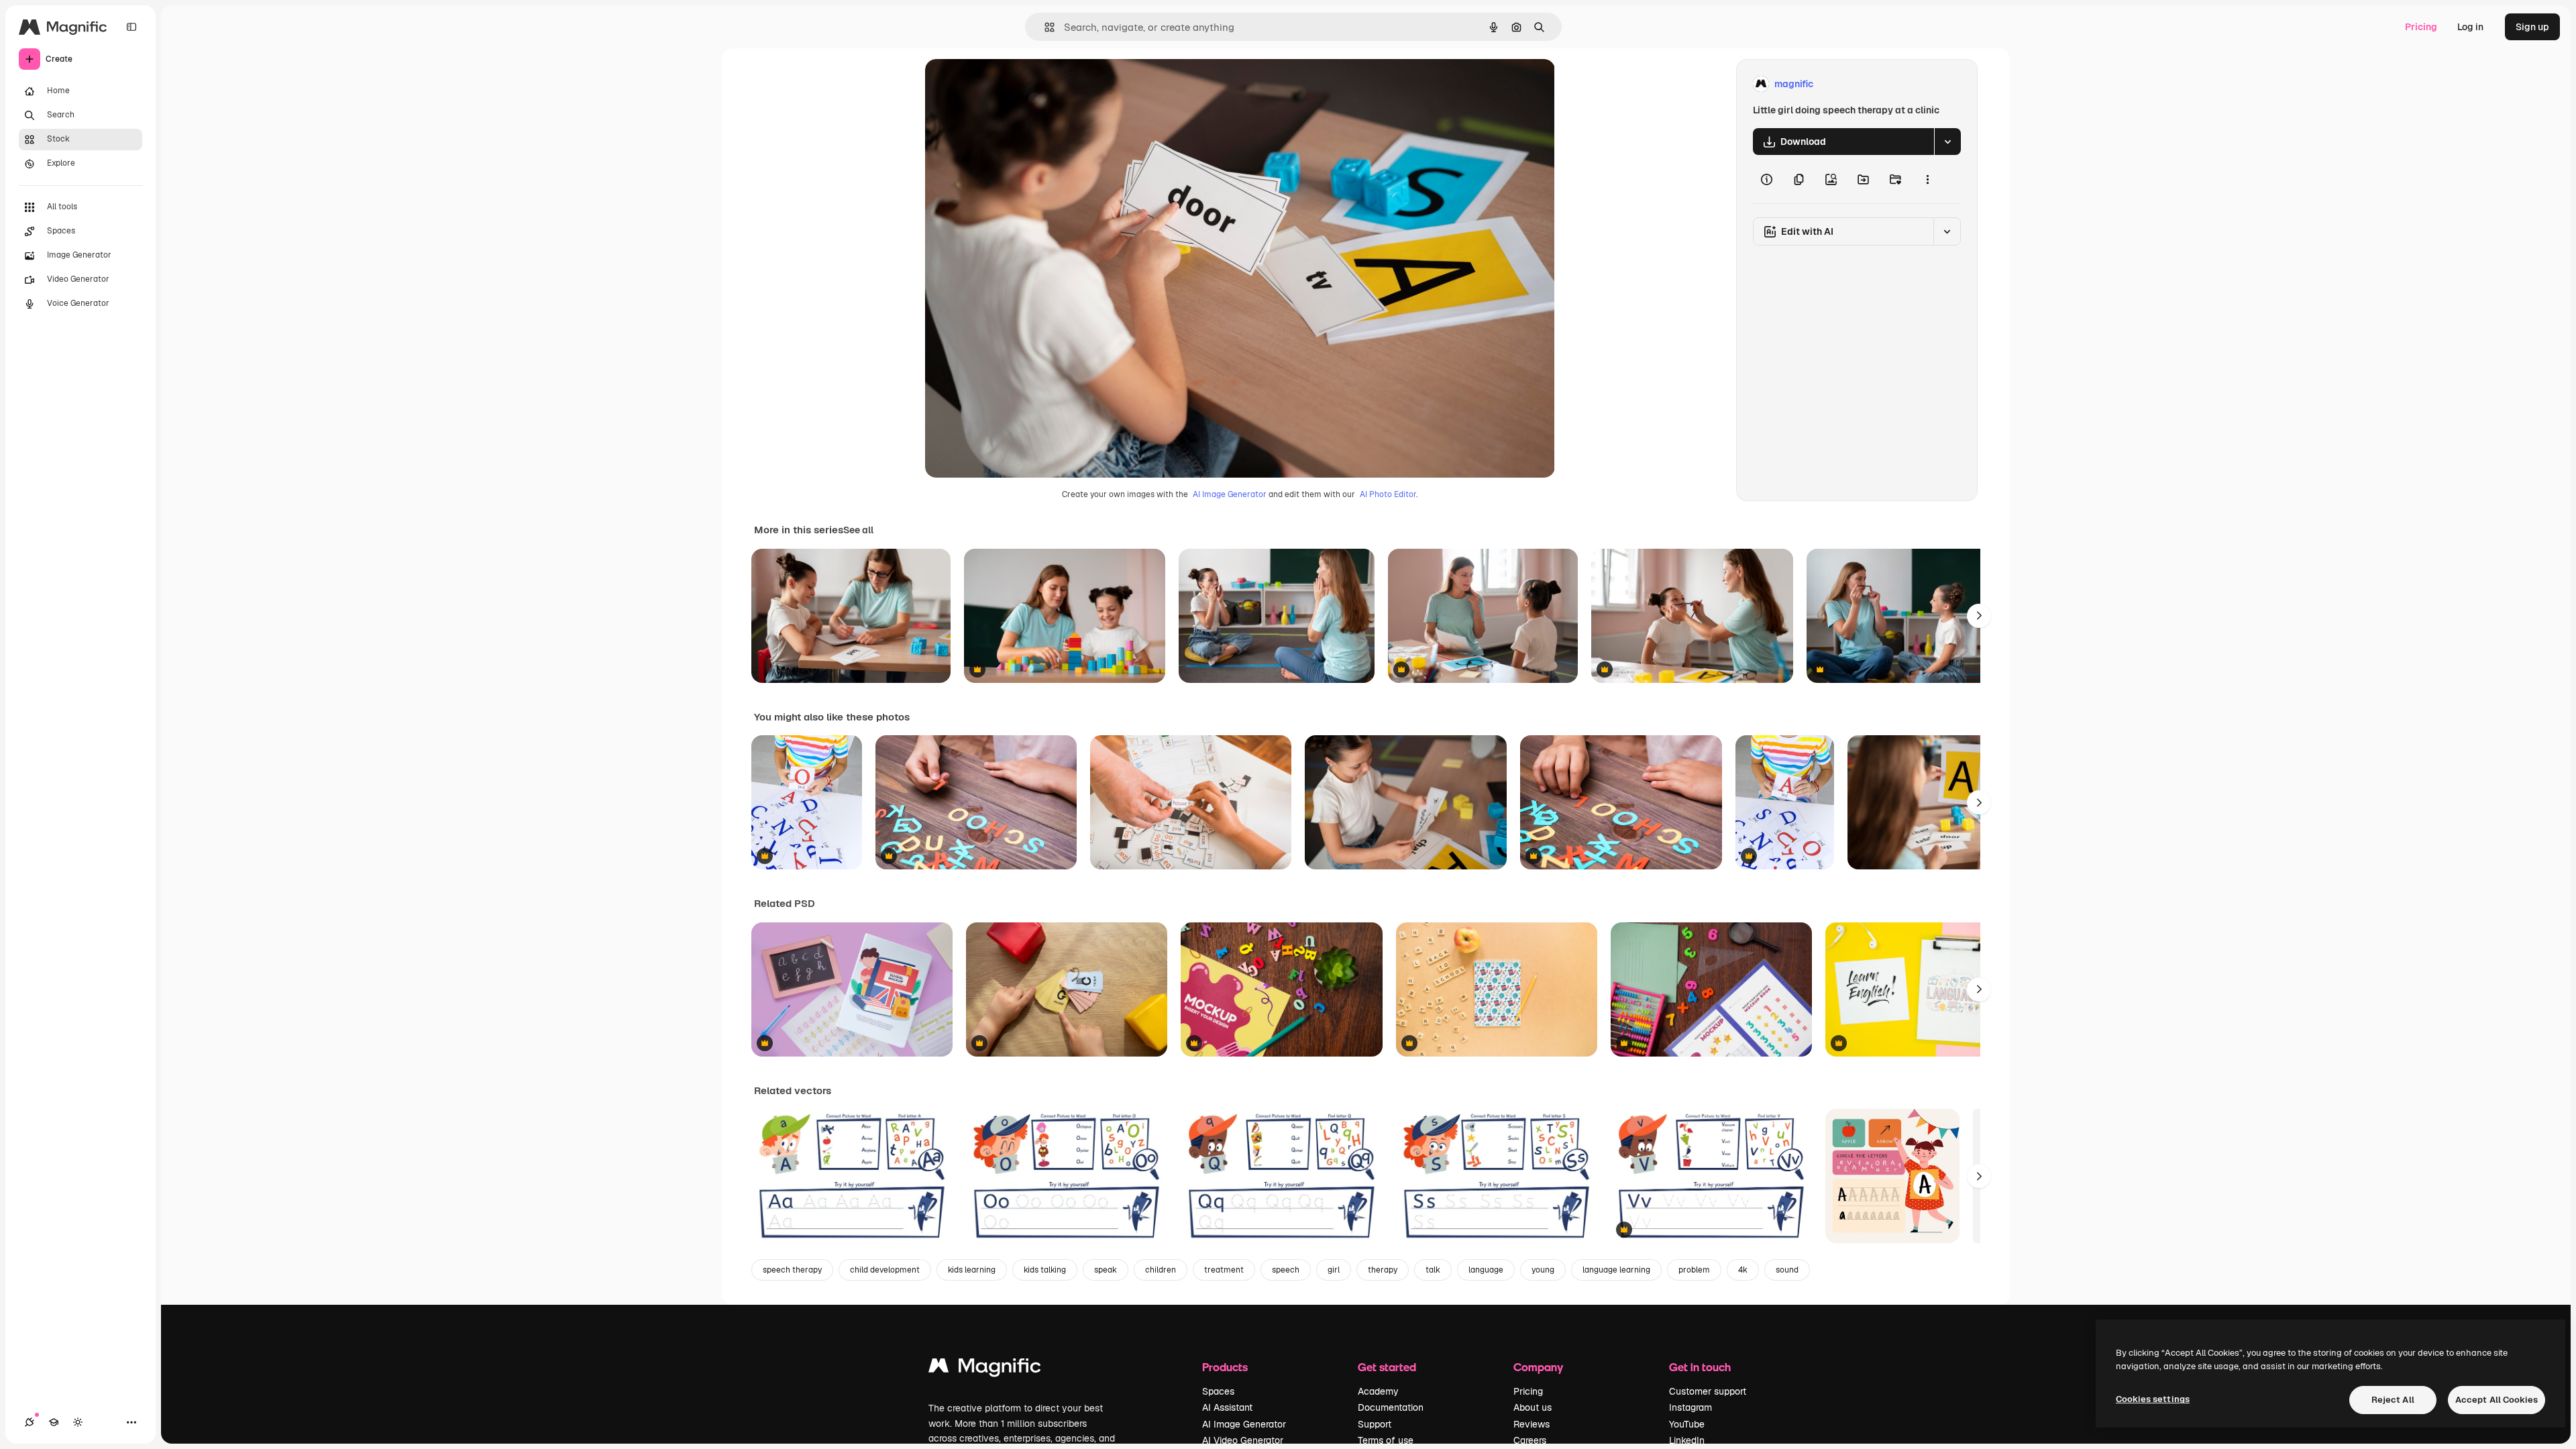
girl (1334, 1270)
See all (858, 530)
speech (1286, 1270)
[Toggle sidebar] (131, 27)
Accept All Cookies (2497, 1400)
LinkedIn (1687, 1440)
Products (1225, 1367)
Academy (1378, 1391)
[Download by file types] (1947, 142)
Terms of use (1386, 1440)
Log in (2470, 27)
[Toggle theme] (78, 1422)
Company (1538, 1367)
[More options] (1927, 179)
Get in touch (1700, 1367)
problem (1694, 1270)
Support (1375, 1424)
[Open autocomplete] (1044, 27)
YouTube (1687, 1424)
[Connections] (30, 1422)
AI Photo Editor (1388, 494)
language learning (1616, 1270)
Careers (1530, 1440)
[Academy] (54, 1422)
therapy (1383, 1270)
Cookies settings (2153, 1399)
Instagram (1690, 1407)
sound (1787, 1270)
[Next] (1979, 616)
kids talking (1045, 1270)
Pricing (2421, 27)
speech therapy (792, 1270)
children (1161, 1270)
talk (1433, 1270)
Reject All (2393, 1400)
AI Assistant (1227, 1407)
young (1543, 1270)
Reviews (1532, 1424)
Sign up (2532, 27)
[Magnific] (985, 1369)
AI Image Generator (1230, 494)
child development (885, 1270)
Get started (1387, 1367)
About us (1533, 1407)
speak (1106, 1270)
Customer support (1708, 1391)
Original (1011, 84)
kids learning (972, 1270)
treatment (1224, 1270)
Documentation (1391, 1407)
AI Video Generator (1243, 1440)
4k (1743, 1270)
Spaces (1218, 1391)
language (1486, 1270)
